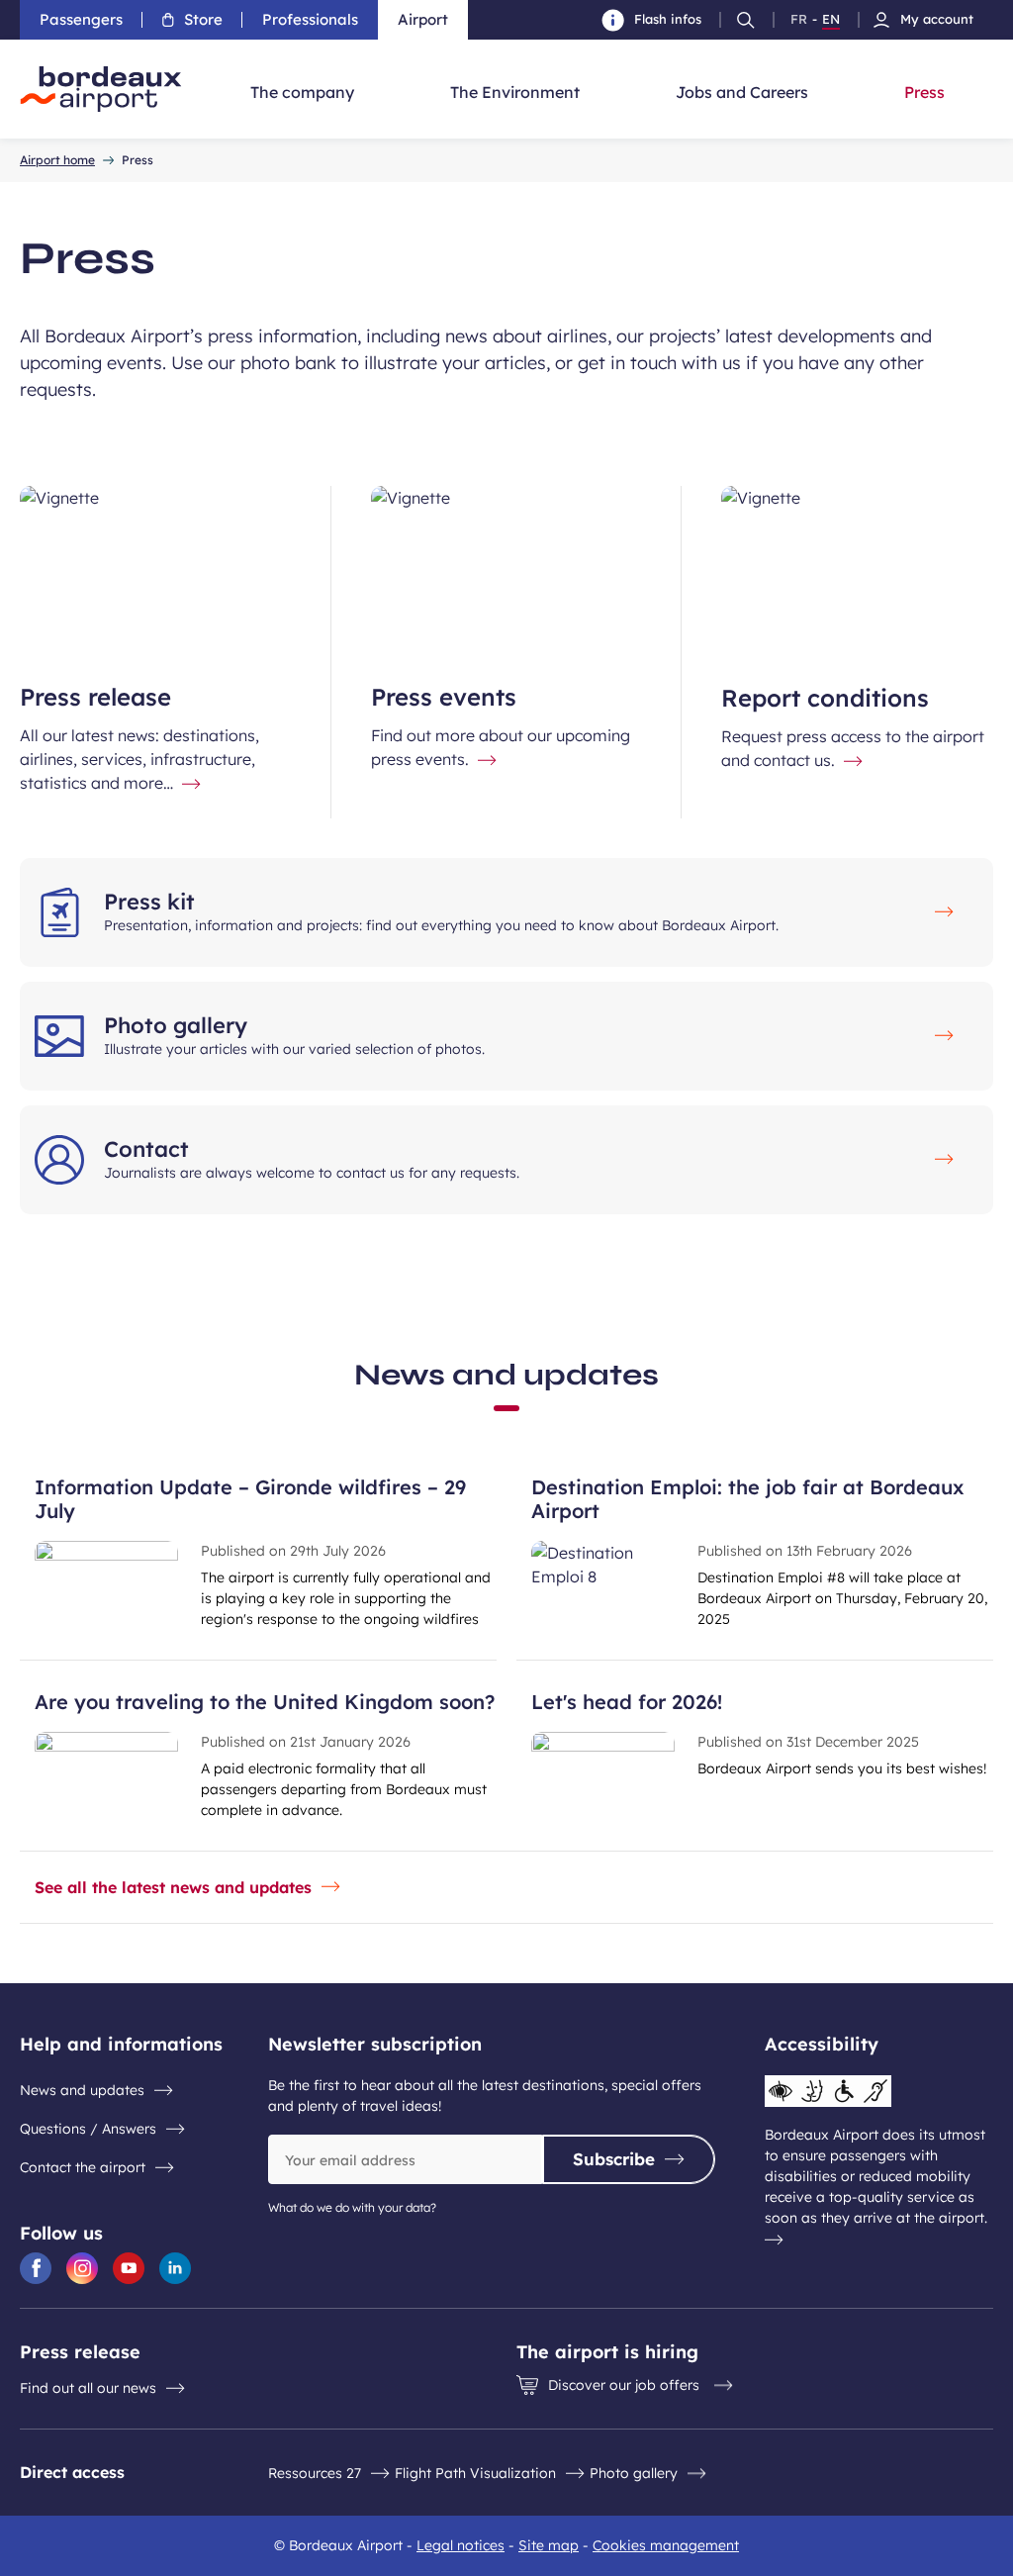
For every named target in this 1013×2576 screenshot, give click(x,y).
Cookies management (666, 2545)
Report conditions (825, 698)
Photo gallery (176, 1025)
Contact (146, 1149)
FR (799, 20)
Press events (444, 697)
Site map (549, 2545)
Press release (95, 697)
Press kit (149, 902)
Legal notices (460, 2545)
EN (831, 20)
